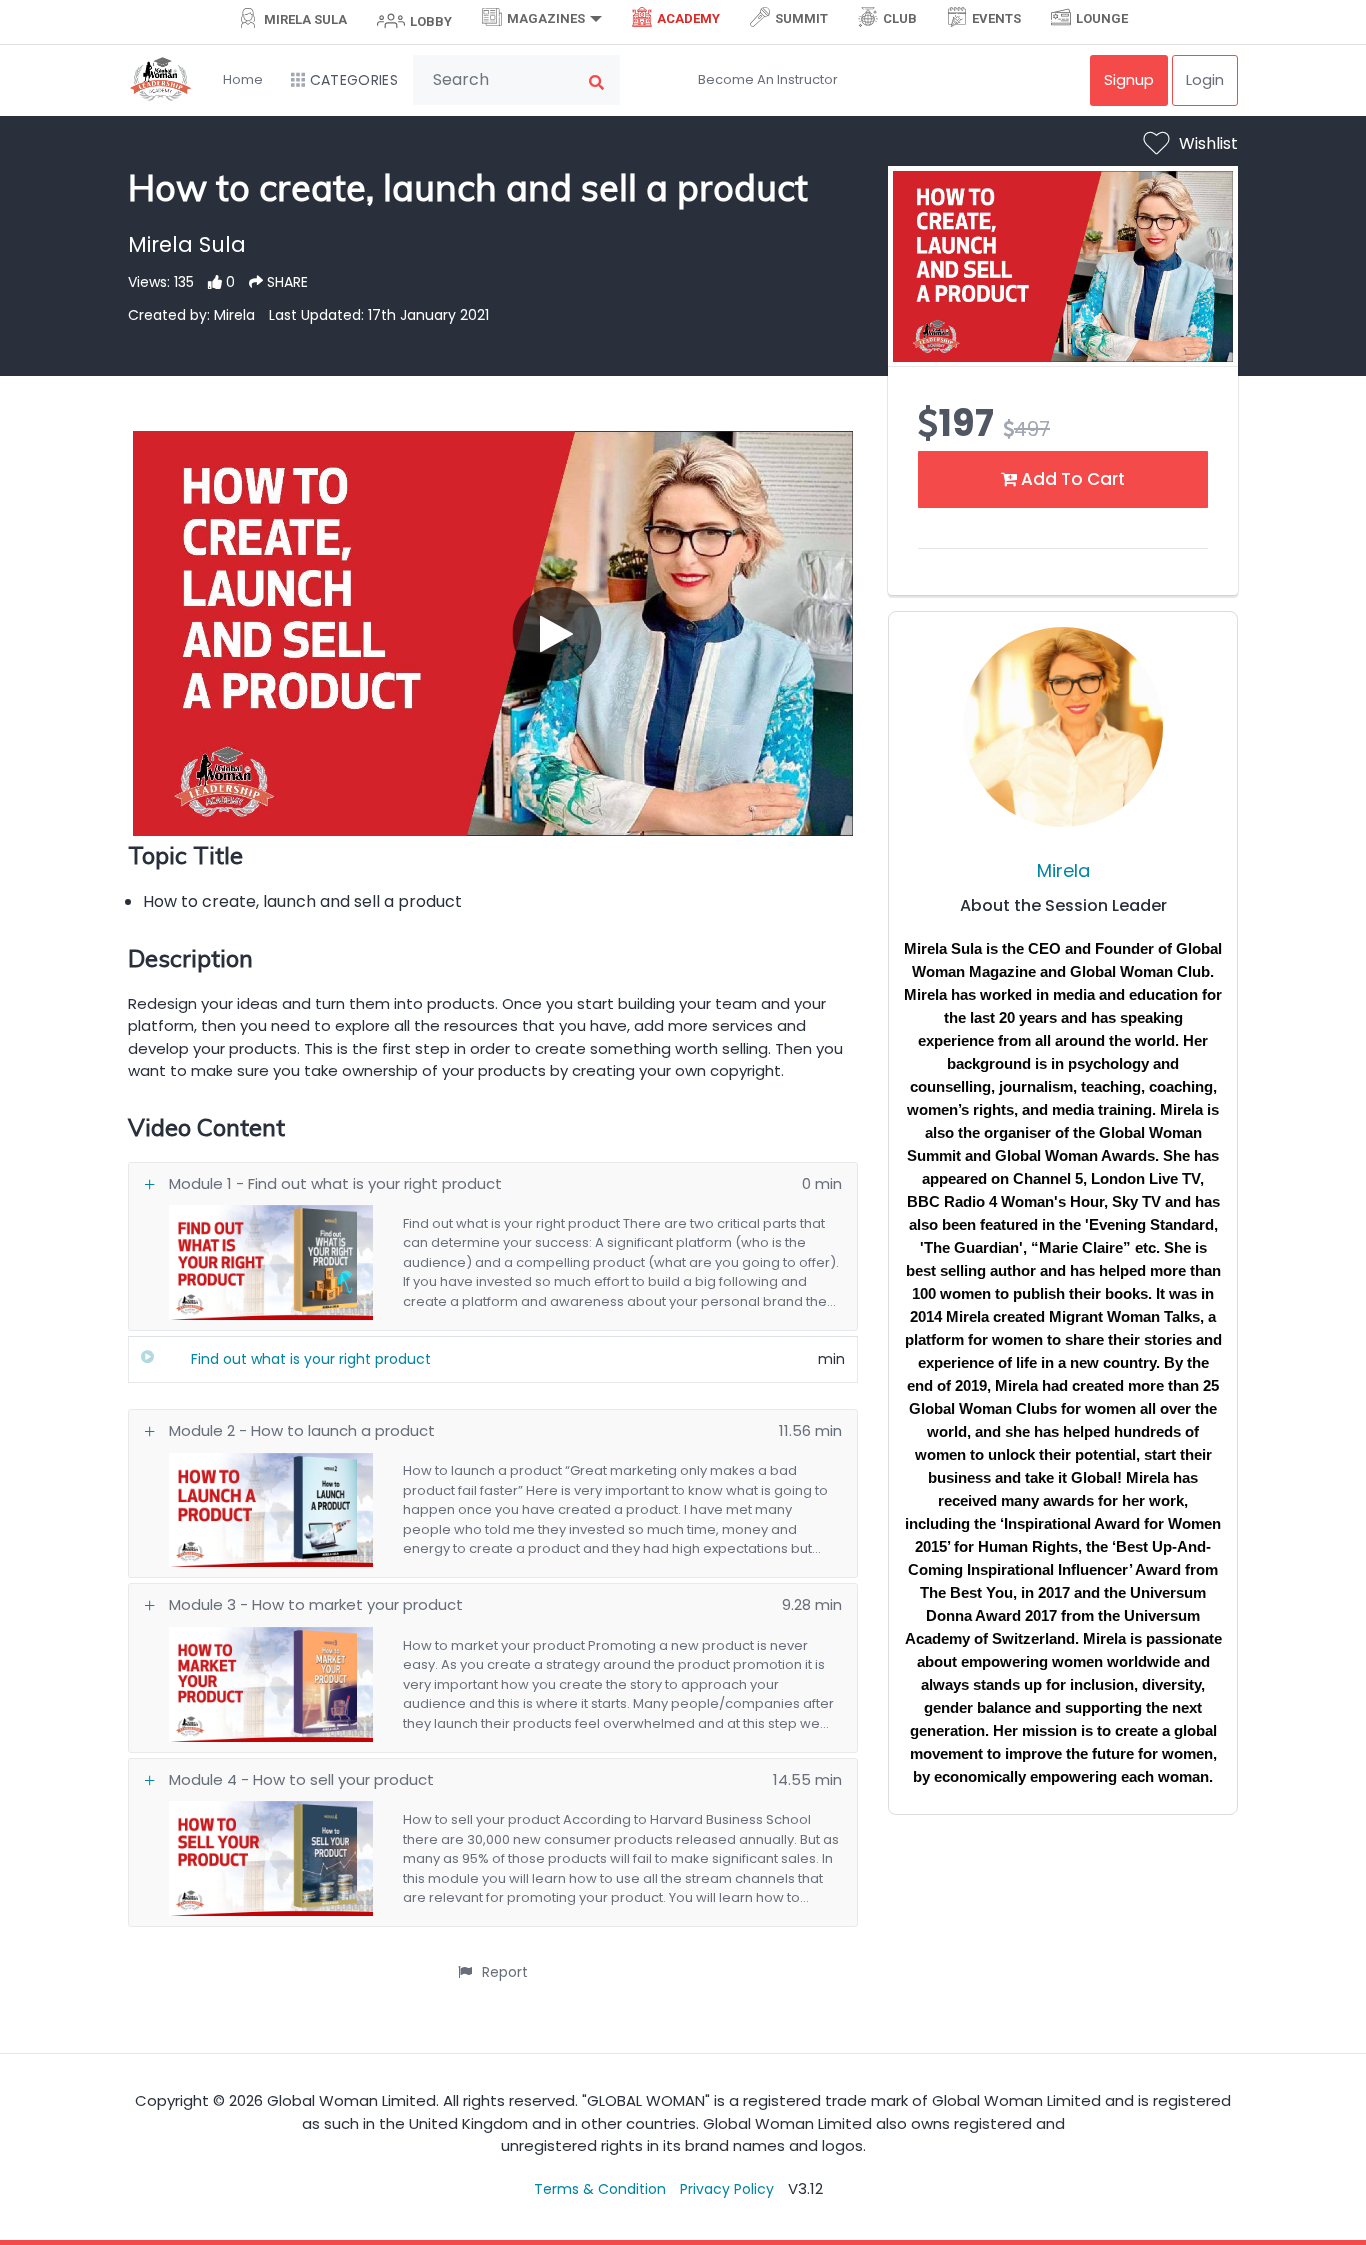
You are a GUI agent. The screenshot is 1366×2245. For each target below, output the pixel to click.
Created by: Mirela (191, 315)
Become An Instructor (768, 79)
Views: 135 (161, 282)
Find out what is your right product (311, 1359)
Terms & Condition (600, 2189)
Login (1205, 79)
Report (505, 1972)
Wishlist (1208, 143)
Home (243, 79)
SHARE (285, 282)
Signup (1129, 79)
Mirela (1063, 870)
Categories (354, 80)
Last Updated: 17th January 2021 (379, 315)
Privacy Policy (727, 2189)
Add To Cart (1071, 479)
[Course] (147, 1357)
